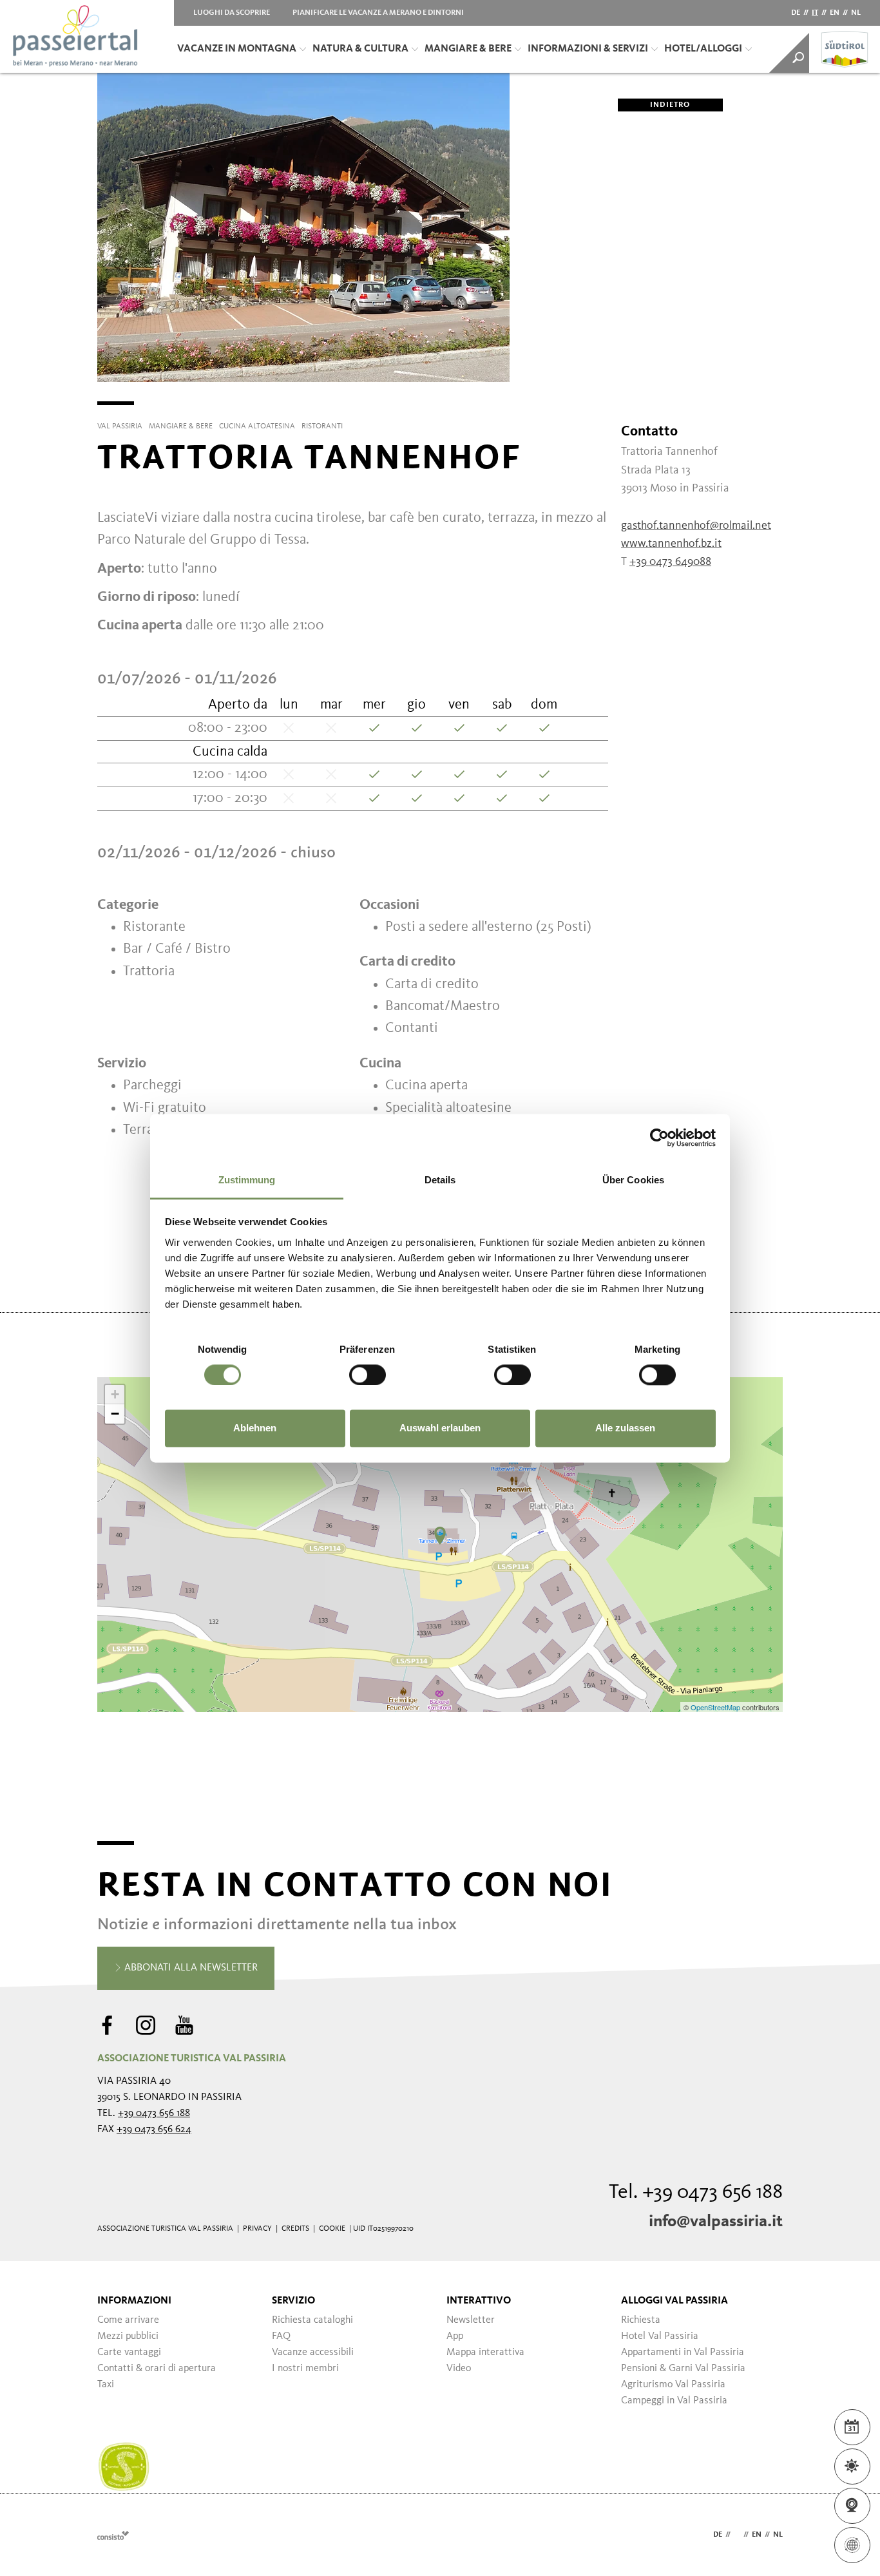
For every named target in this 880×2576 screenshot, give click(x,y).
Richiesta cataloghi (312, 2320)
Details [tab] (440, 1180)
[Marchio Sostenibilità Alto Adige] (124, 2467)
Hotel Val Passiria (660, 2336)
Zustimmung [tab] (247, 1180)
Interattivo (479, 2301)
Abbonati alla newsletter (190, 1968)
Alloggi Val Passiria (674, 2301)
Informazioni (134, 2301)
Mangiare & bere (468, 49)
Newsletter (471, 2320)
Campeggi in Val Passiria (674, 2401)
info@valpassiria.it (716, 2222)
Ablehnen (255, 1428)
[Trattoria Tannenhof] (440, 1536)
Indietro (670, 105)
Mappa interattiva (485, 2352)
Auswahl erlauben (440, 1428)
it (815, 13)
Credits (295, 2229)
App (455, 2336)
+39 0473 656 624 (154, 2130)
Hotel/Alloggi (703, 49)
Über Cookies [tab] (633, 1180)
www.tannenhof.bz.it (671, 544)
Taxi (106, 2385)
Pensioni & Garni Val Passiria (683, 2369)
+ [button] (115, 1394)
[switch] (368, 1375)
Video (459, 2369)
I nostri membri (305, 2369)
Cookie (332, 2229)
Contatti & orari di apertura (157, 2369)
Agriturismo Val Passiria (673, 2385)
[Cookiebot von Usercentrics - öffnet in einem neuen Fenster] (659, 1138)
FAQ (281, 2336)
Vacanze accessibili (313, 2352)
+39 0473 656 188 (154, 2113)
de (796, 13)
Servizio (293, 2301)
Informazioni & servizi (588, 49)
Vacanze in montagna (237, 49)
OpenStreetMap (716, 1707)
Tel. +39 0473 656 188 (696, 2193)
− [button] (115, 1414)
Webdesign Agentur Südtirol (113, 2535)
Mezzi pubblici (128, 2336)
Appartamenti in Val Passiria (683, 2352)
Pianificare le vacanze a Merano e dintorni (378, 13)
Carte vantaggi (129, 2352)
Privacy (257, 2229)
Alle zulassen (625, 1428)
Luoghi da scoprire (232, 13)
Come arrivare (128, 2320)
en (835, 13)
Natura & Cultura (360, 49)
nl (856, 13)
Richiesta (641, 2320)
